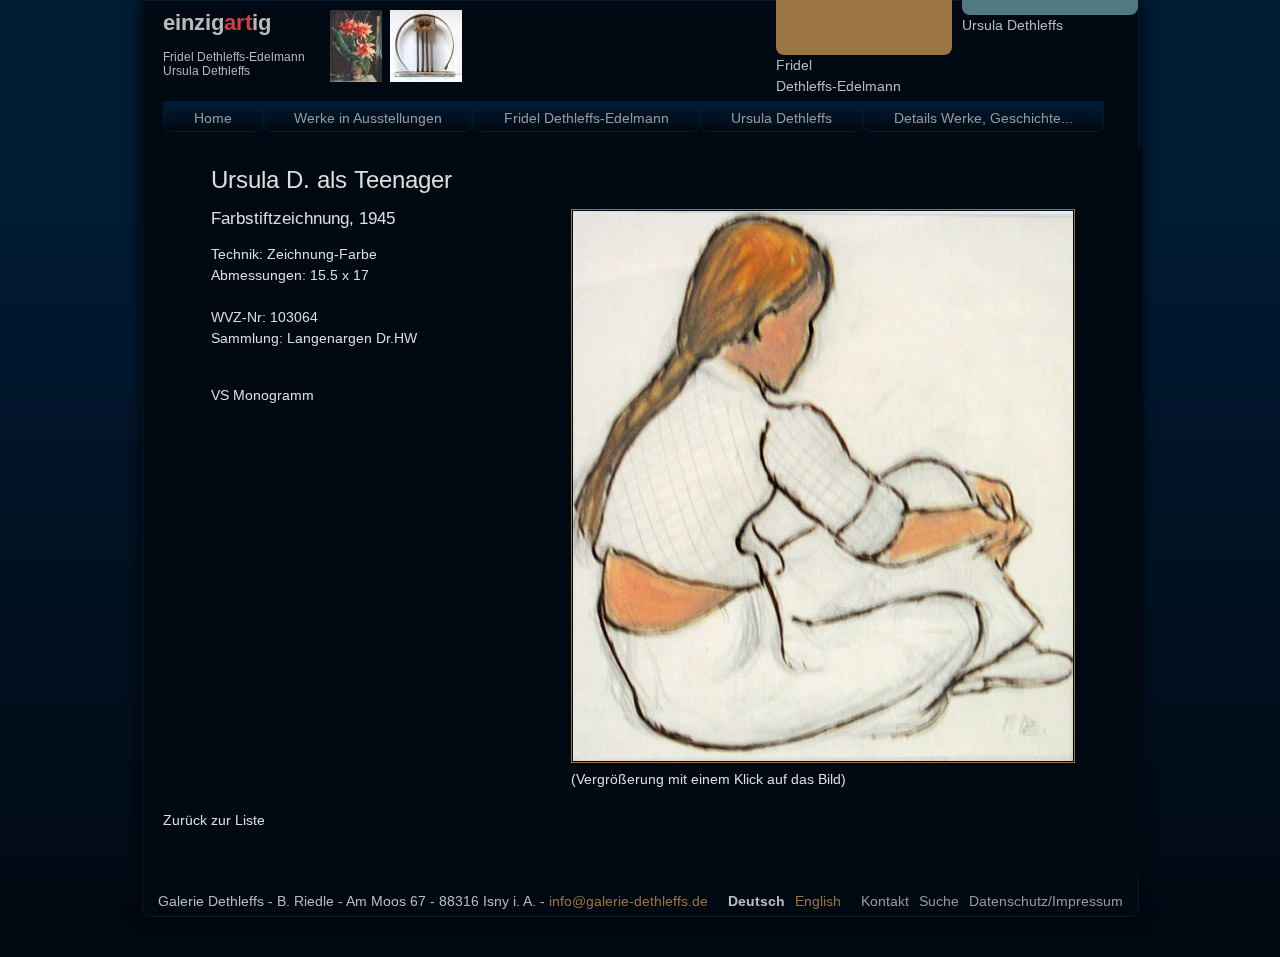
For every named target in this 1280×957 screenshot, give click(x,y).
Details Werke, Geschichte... (983, 118)
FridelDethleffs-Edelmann (838, 75)
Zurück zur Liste (214, 820)
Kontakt (885, 901)
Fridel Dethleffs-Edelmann (586, 118)
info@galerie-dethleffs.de (628, 901)
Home (213, 118)
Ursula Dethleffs (1012, 25)
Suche (939, 901)
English (818, 901)
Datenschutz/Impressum (1046, 901)
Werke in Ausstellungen (368, 118)
